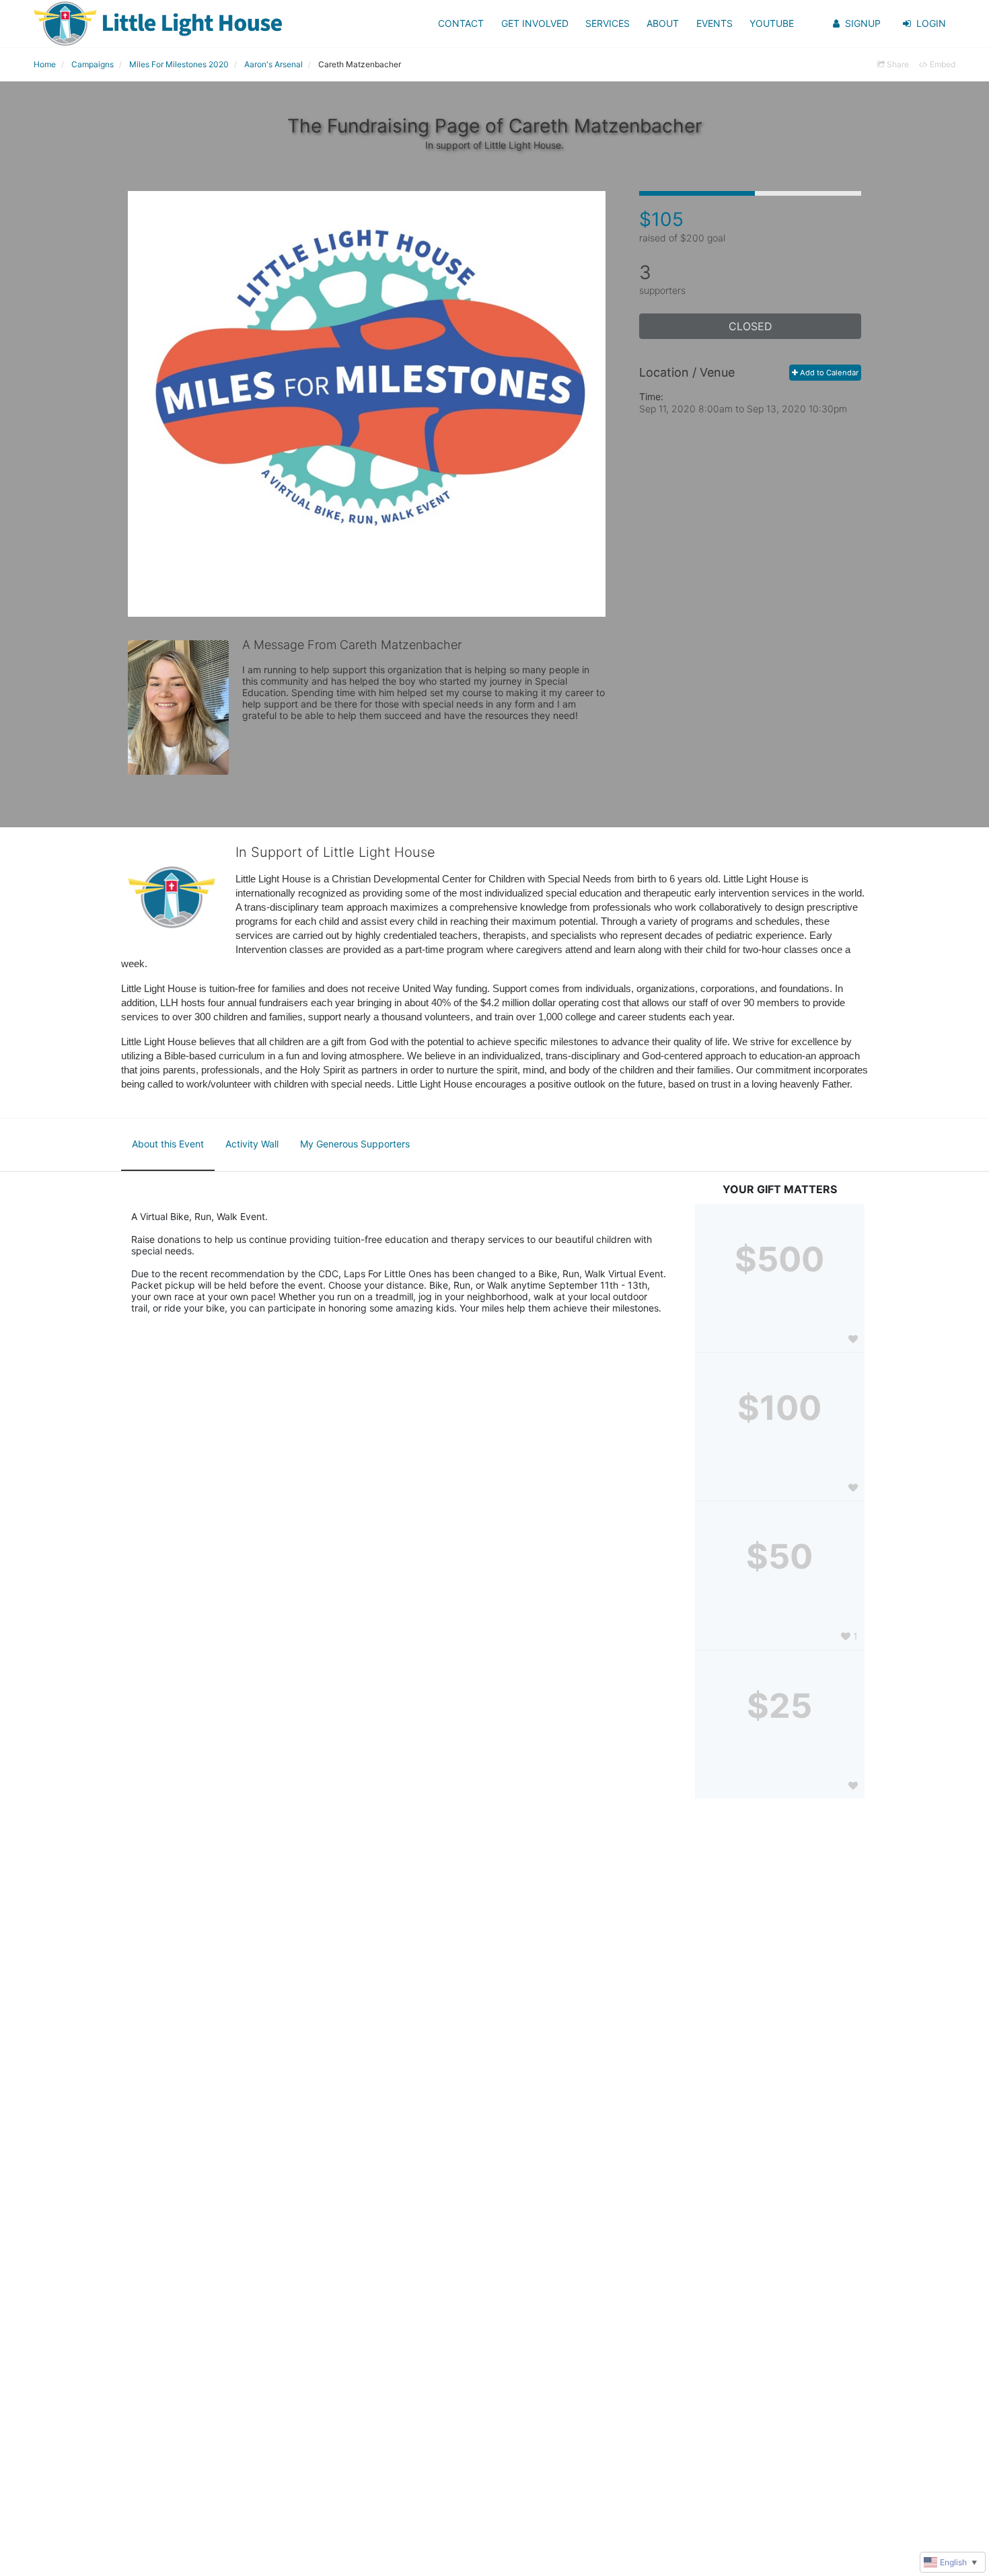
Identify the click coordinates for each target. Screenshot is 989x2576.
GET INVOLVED (535, 23)
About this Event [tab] (168, 1144)
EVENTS (715, 23)
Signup (863, 23)
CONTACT (461, 23)
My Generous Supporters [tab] (355, 1144)
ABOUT (663, 23)
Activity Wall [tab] (252, 1144)
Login (931, 23)
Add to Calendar (828, 373)
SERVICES (608, 23)
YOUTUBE (772, 23)
